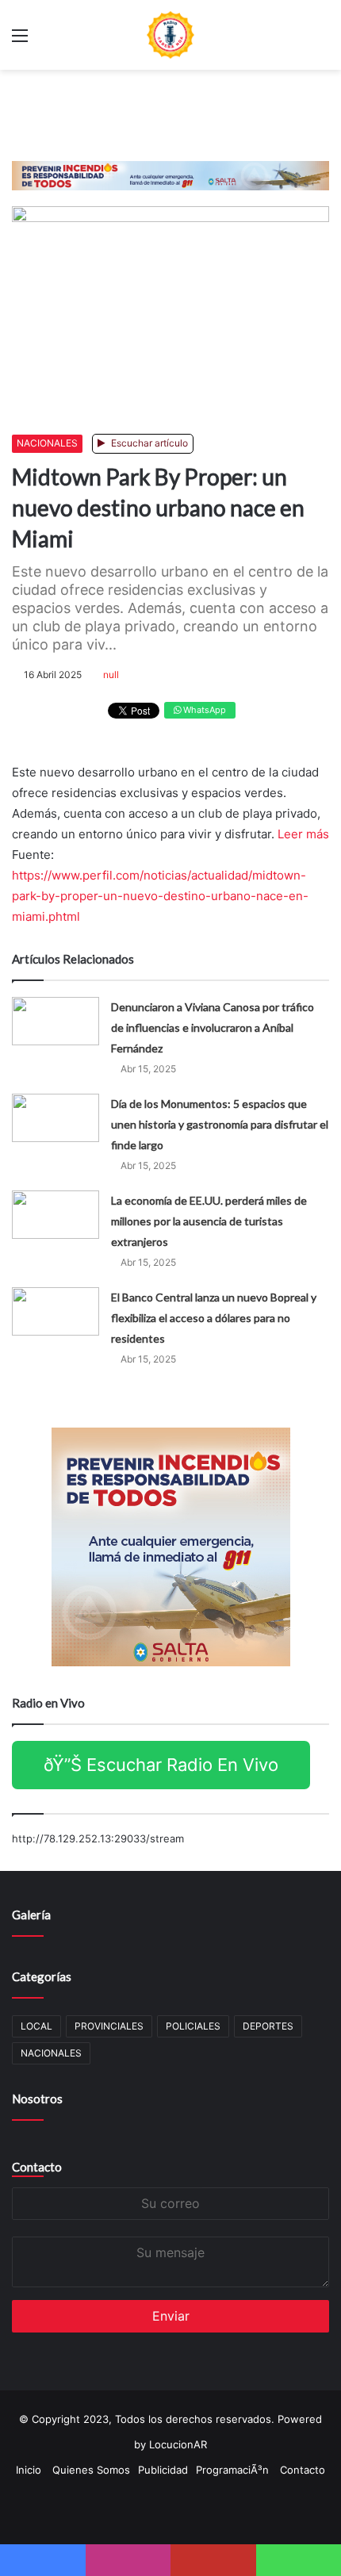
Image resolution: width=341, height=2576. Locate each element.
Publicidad (163, 2470)
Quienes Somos (91, 2470)
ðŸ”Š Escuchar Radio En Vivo (161, 1765)
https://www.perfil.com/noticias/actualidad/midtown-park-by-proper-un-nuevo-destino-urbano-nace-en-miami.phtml (160, 896)
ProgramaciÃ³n (232, 2470)
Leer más (303, 834)
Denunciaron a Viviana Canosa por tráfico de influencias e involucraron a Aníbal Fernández (213, 1027)
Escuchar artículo (148, 443)
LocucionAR (178, 2444)
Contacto (37, 2167)
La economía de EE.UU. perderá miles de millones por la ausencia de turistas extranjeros (209, 1221)
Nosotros (37, 2099)
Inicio (29, 2470)
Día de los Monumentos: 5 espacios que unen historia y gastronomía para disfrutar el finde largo (220, 1124)
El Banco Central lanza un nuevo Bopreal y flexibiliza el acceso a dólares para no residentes (214, 1318)
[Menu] (20, 41)
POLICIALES (193, 2026)
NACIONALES (47, 443)
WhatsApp (203, 710)
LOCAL (36, 2026)
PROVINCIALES (109, 2026)
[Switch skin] (321, 41)
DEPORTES (268, 2026)
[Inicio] (170, 35)
